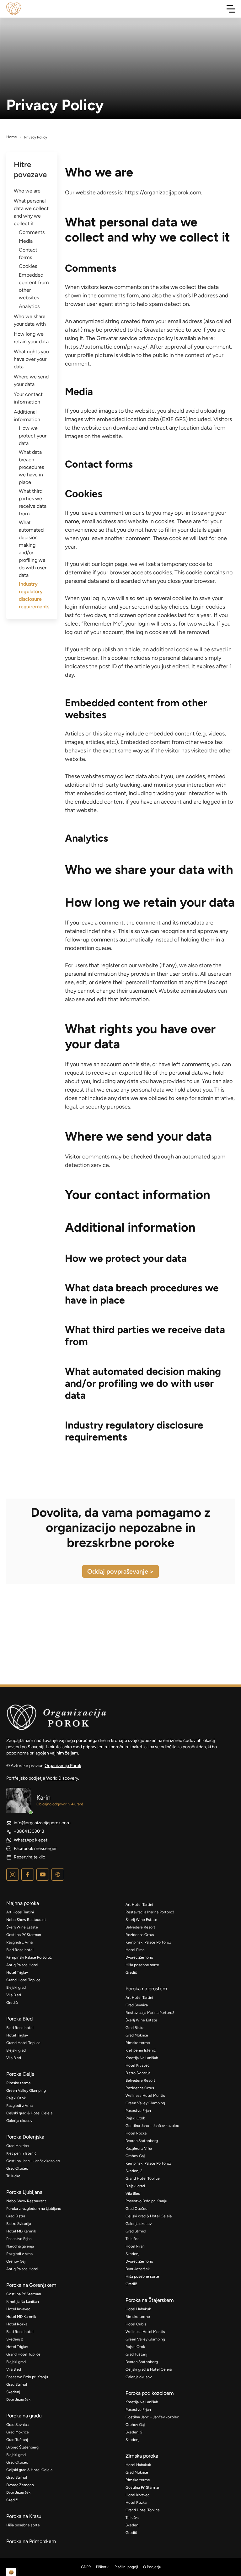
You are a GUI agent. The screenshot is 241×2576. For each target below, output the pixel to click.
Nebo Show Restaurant (26, 1920)
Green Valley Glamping (26, 2091)
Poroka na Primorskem (31, 2541)
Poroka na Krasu (24, 2516)
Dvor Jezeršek (18, 2400)
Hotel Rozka (17, 2324)
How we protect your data (33, 436)
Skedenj (13, 2392)
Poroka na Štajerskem (150, 2300)
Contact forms (28, 254)
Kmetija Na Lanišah (23, 2302)
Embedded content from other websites (34, 286)
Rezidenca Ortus (140, 1935)
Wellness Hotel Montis (145, 2096)
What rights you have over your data (31, 359)
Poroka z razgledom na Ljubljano (34, 2209)
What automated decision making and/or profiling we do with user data (33, 549)
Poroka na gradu (24, 2416)
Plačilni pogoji (126, 2567)
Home (12, 137)
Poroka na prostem (146, 1989)
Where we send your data (31, 380)
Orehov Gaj (16, 2261)
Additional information (27, 416)
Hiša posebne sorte (23, 2525)
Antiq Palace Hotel (22, 1965)
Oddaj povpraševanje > (120, 1571)
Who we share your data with (30, 320)
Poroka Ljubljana (24, 2192)
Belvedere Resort (140, 1927)
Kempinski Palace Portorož (29, 1957)
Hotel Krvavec (18, 2309)
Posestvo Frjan (19, 2239)
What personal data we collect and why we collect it (31, 212)
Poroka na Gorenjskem (31, 2285)
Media (26, 241)
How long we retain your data (31, 338)
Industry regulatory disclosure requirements (34, 595)
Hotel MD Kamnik (21, 2231)
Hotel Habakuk (138, 2309)
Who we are (27, 191)
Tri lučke (13, 2176)
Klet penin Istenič (21, 2153)
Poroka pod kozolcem (150, 2393)
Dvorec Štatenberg (22, 2447)
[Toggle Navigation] (231, 9)
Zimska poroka (142, 2456)
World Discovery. (63, 1778)
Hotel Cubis (136, 2324)
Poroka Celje (20, 2074)
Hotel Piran (135, 1950)
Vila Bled (14, 1995)
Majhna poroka (23, 1903)
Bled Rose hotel (20, 1950)
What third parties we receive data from (33, 502)
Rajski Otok (16, 2098)
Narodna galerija (20, 2246)
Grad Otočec (17, 2168)
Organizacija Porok (63, 1766)
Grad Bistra (16, 2216)
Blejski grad (16, 1988)
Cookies (28, 266)
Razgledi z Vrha (19, 1942)
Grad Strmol (17, 2384)
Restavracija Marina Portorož (150, 1912)
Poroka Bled (19, 2019)
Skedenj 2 (15, 2339)
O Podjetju (152, 2567)
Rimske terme (19, 2083)
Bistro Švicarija (19, 2224)
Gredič (12, 2003)
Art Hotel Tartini (20, 1912)
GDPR (86, 2567)
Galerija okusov (19, 2121)
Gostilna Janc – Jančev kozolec (33, 2161)
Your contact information (28, 398)
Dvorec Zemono (20, 2485)
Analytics (29, 306)
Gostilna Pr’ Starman (24, 1935)
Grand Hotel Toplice (23, 1980)
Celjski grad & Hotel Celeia (29, 2113)
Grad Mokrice (18, 2146)
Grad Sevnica (17, 2425)
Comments (32, 232)
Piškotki (103, 2567)
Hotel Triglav (17, 1972)
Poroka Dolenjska (25, 2137)
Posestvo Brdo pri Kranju (27, 2377)
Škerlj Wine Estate (22, 1927)
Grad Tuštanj (17, 2440)
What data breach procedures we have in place (31, 467)
